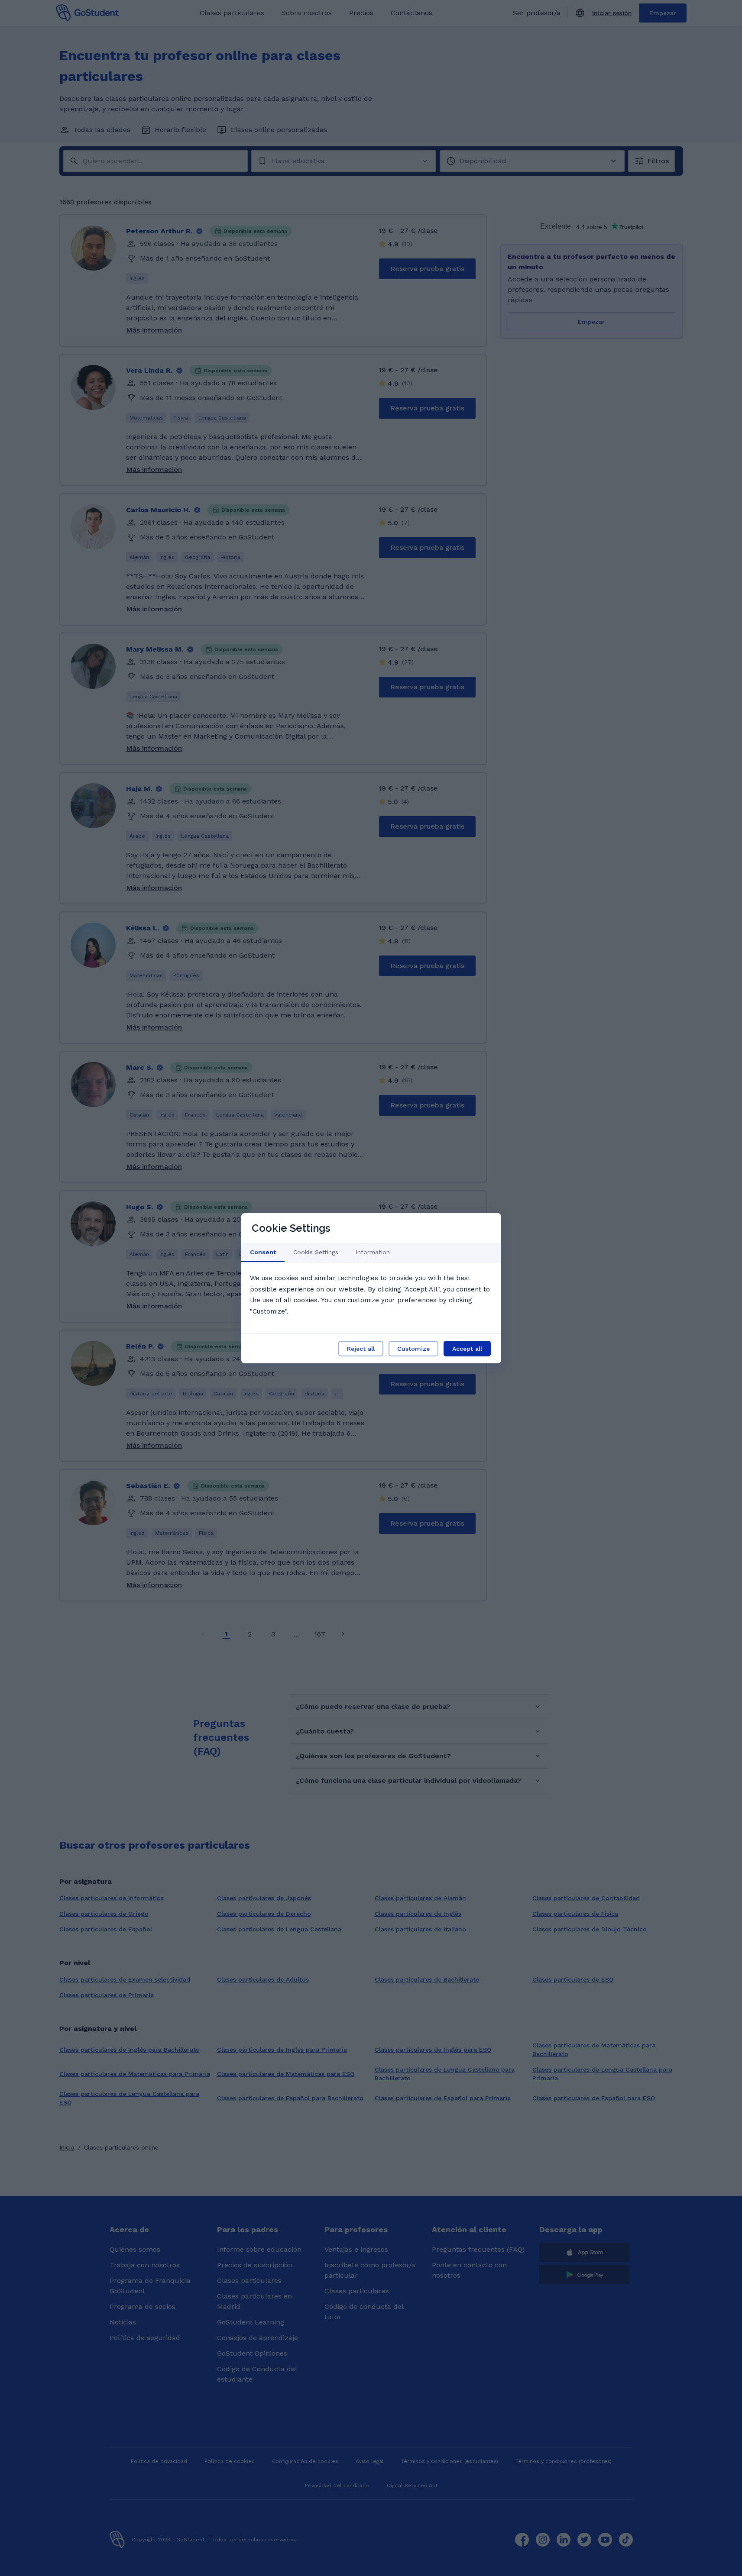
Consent (263, 1252)
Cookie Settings (316, 1252)
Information (373, 1252)
